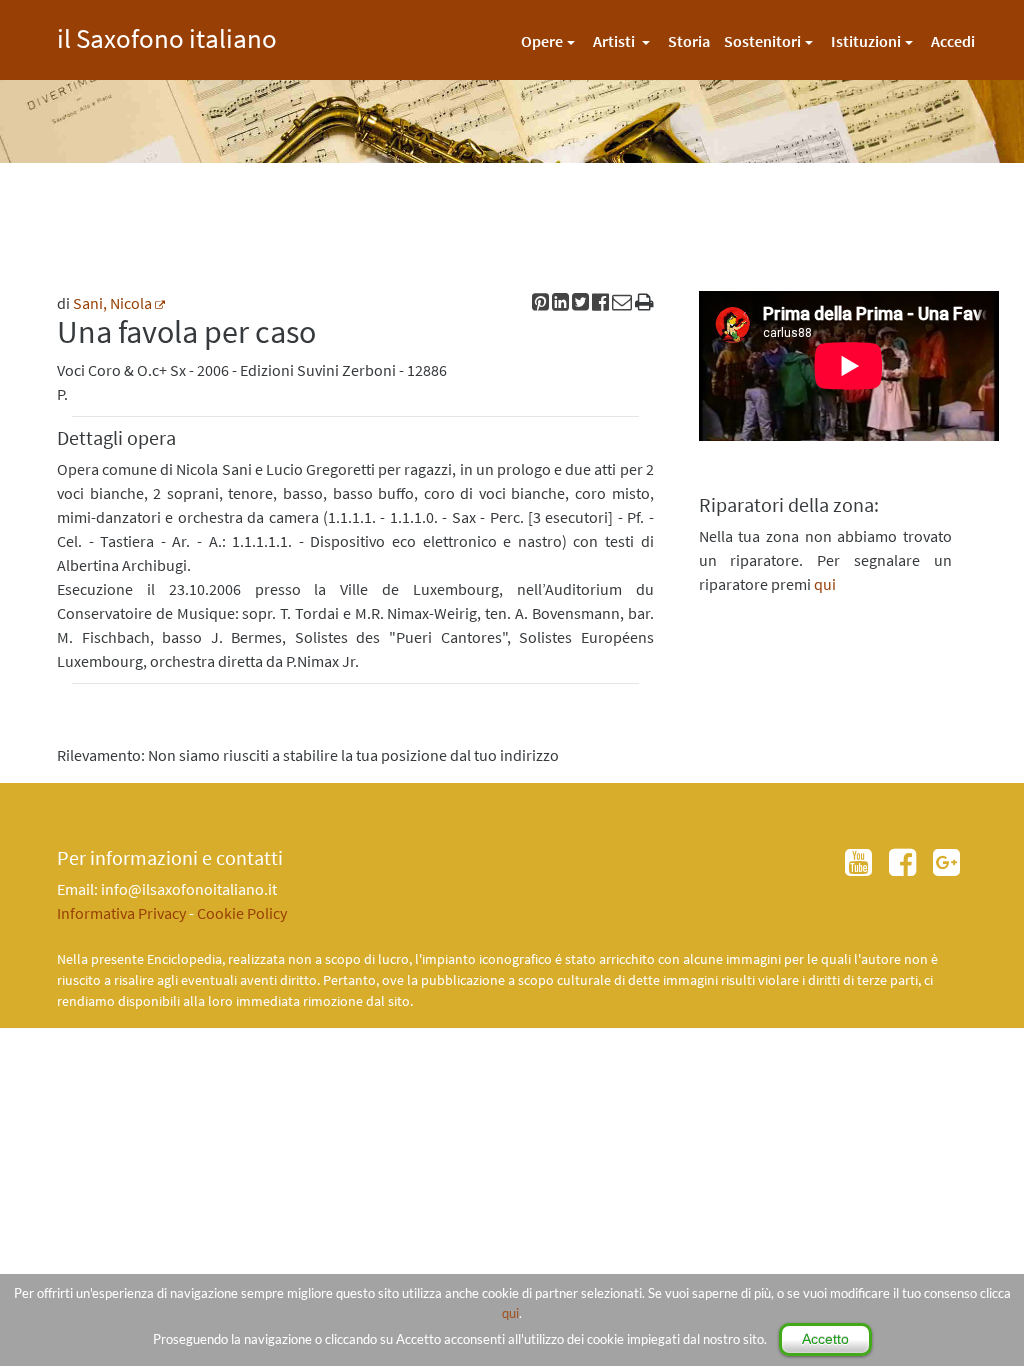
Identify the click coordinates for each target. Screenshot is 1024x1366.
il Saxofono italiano (167, 35)
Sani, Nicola (112, 303)
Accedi (953, 41)
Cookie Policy (242, 913)
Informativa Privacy (121, 913)
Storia (689, 41)
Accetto (825, 1339)
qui (510, 1313)
